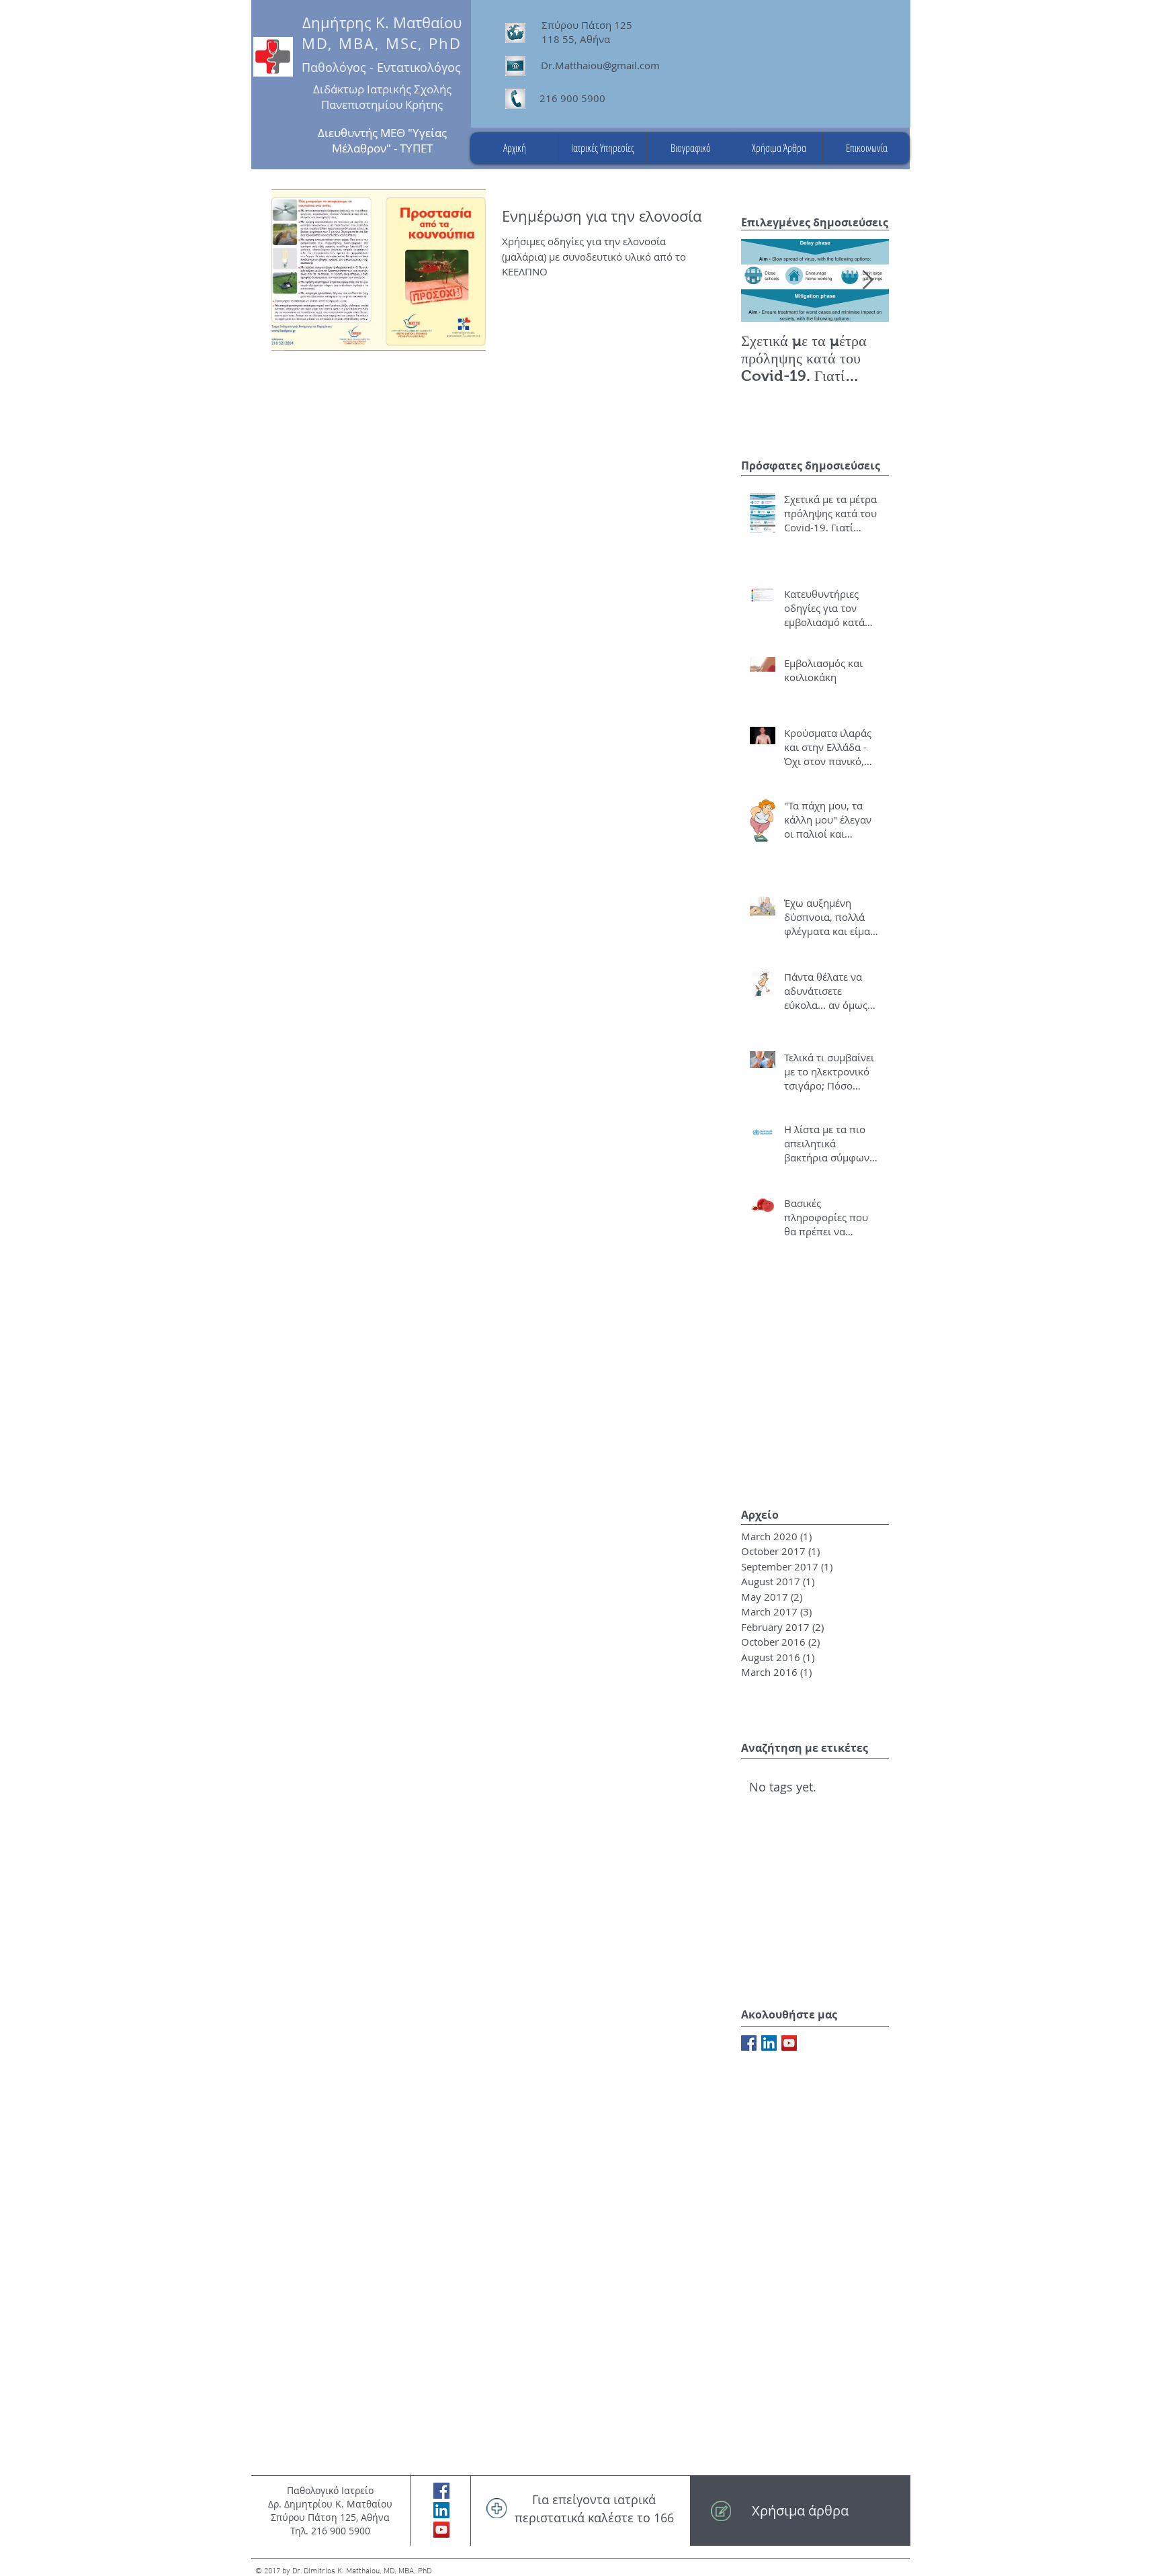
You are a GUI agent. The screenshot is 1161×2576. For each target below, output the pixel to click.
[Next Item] (867, 280)
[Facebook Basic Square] (749, 2043)
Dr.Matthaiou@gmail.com (600, 65)
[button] (602, 148)
